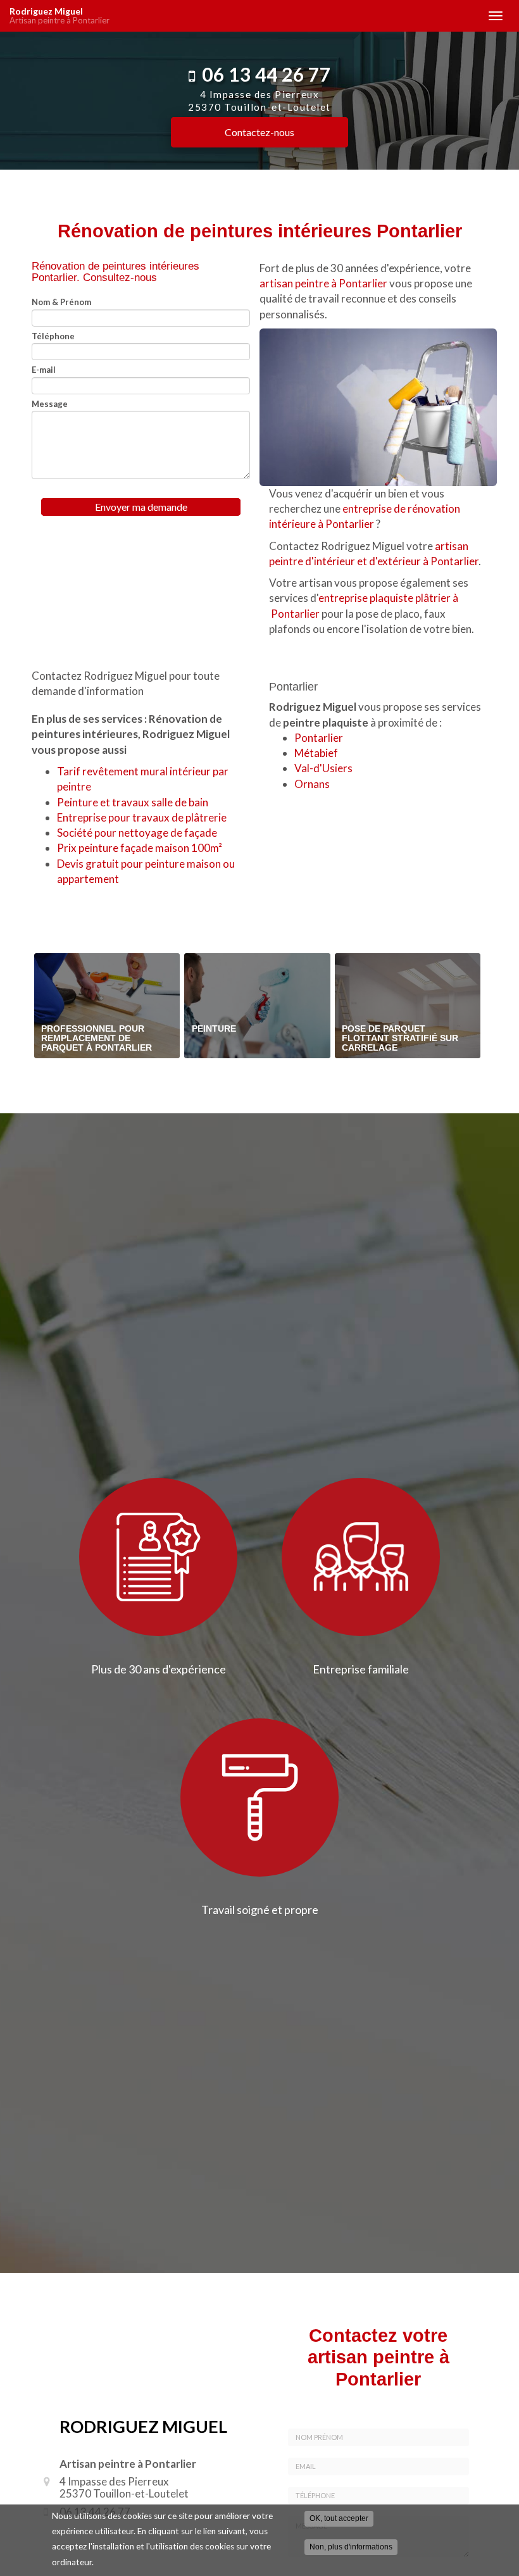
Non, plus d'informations (351, 2547)
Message (50, 404)
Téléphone (53, 336)
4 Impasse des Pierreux (259, 101)
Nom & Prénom (61, 302)
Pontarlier (319, 738)
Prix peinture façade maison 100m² (140, 848)
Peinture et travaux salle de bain (133, 802)
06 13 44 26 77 (266, 74)
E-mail (44, 370)
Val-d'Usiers (323, 768)
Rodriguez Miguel (59, 16)
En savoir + (107, 1006)
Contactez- (259, 132)
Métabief (316, 753)
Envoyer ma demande (141, 507)
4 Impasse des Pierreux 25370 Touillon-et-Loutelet (124, 2487)
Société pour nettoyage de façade (137, 833)
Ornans (312, 784)
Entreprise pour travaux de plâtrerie (142, 817)
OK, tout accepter (339, 2518)
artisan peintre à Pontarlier (323, 283)
